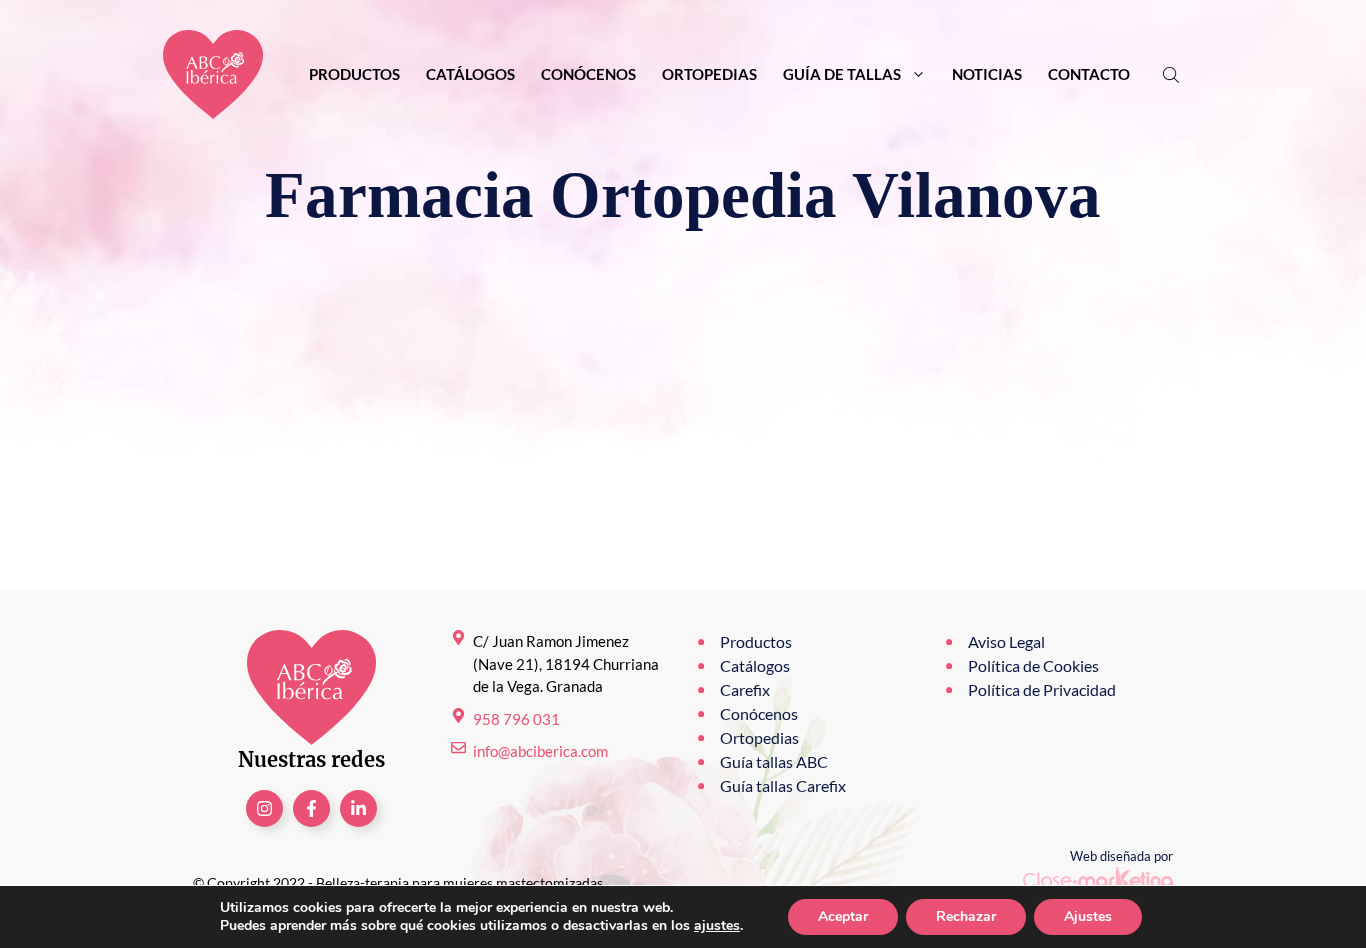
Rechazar (966, 916)
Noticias (987, 74)
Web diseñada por (1121, 856)
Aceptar (843, 916)
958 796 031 (516, 719)
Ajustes (1088, 916)
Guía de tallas (842, 74)
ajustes (717, 926)
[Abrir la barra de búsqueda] (1173, 74)
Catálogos (470, 74)
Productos (354, 74)
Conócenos (588, 74)
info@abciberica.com (540, 751)
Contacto (1089, 74)
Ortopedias (709, 74)
